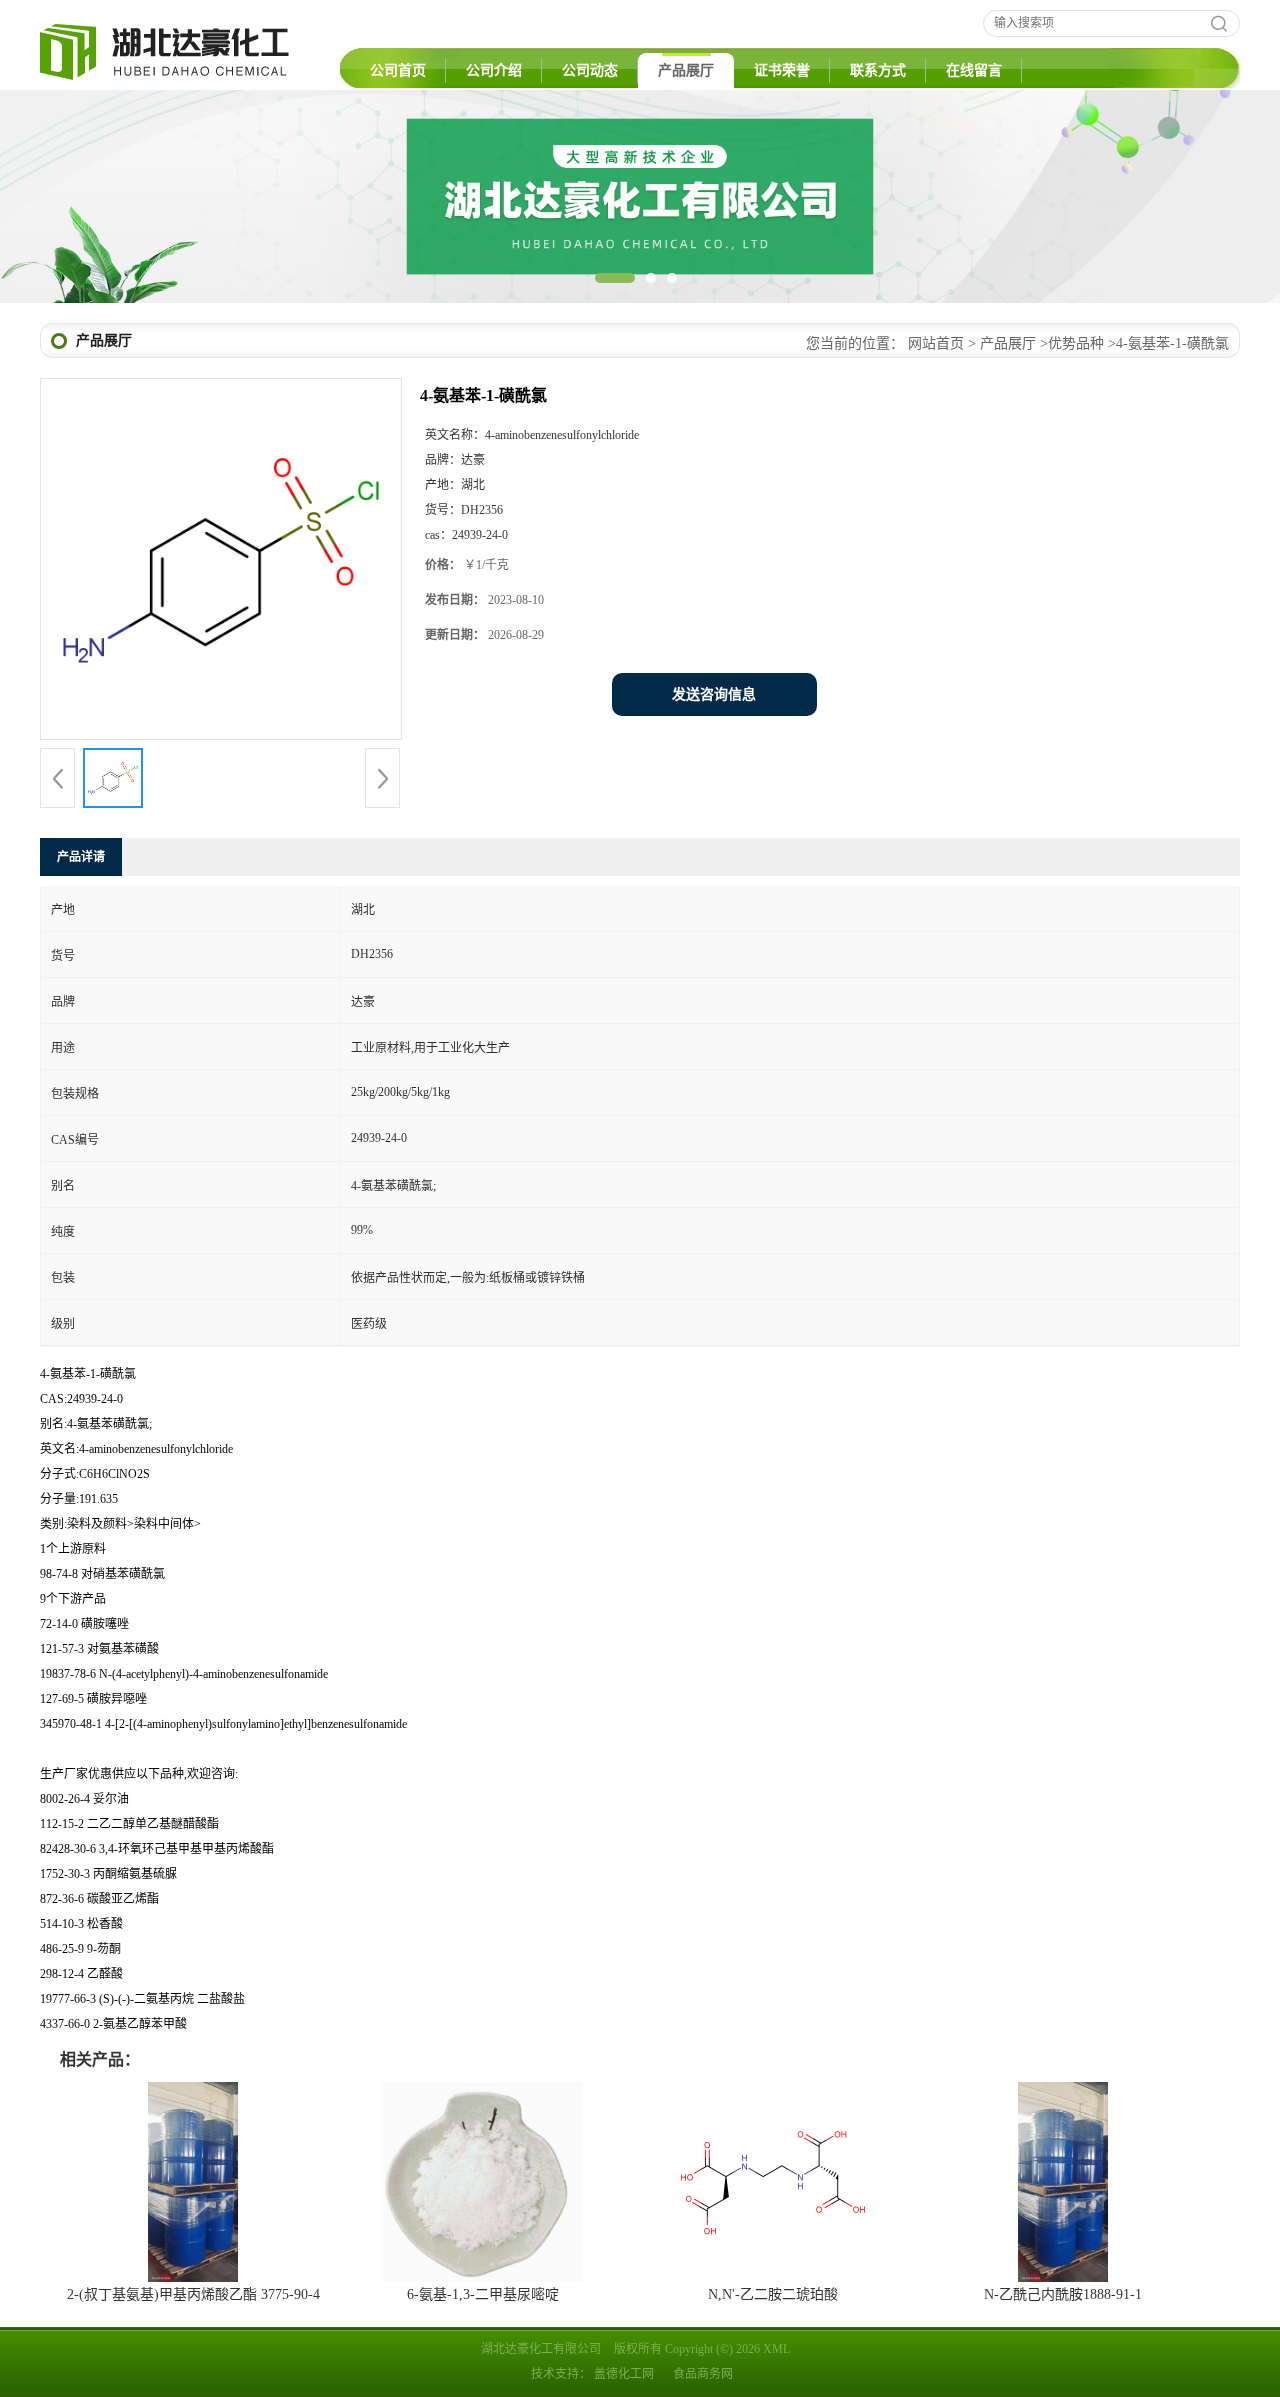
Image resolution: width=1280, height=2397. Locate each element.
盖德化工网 (624, 2374)
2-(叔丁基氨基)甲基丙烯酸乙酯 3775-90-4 (193, 2294)
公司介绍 (494, 70)
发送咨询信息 (714, 694)
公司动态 (590, 70)
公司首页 (398, 70)
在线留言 (974, 70)
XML (776, 2349)
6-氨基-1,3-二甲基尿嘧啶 (483, 2294)
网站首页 (936, 343)
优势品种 (1076, 343)
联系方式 (878, 70)
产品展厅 (686, 70)
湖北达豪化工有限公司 (541, 2349)
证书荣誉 (782, 70)
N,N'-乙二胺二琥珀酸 (773, 2294)
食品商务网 (703, 2374)
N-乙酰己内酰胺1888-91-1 (1063, 2294)
